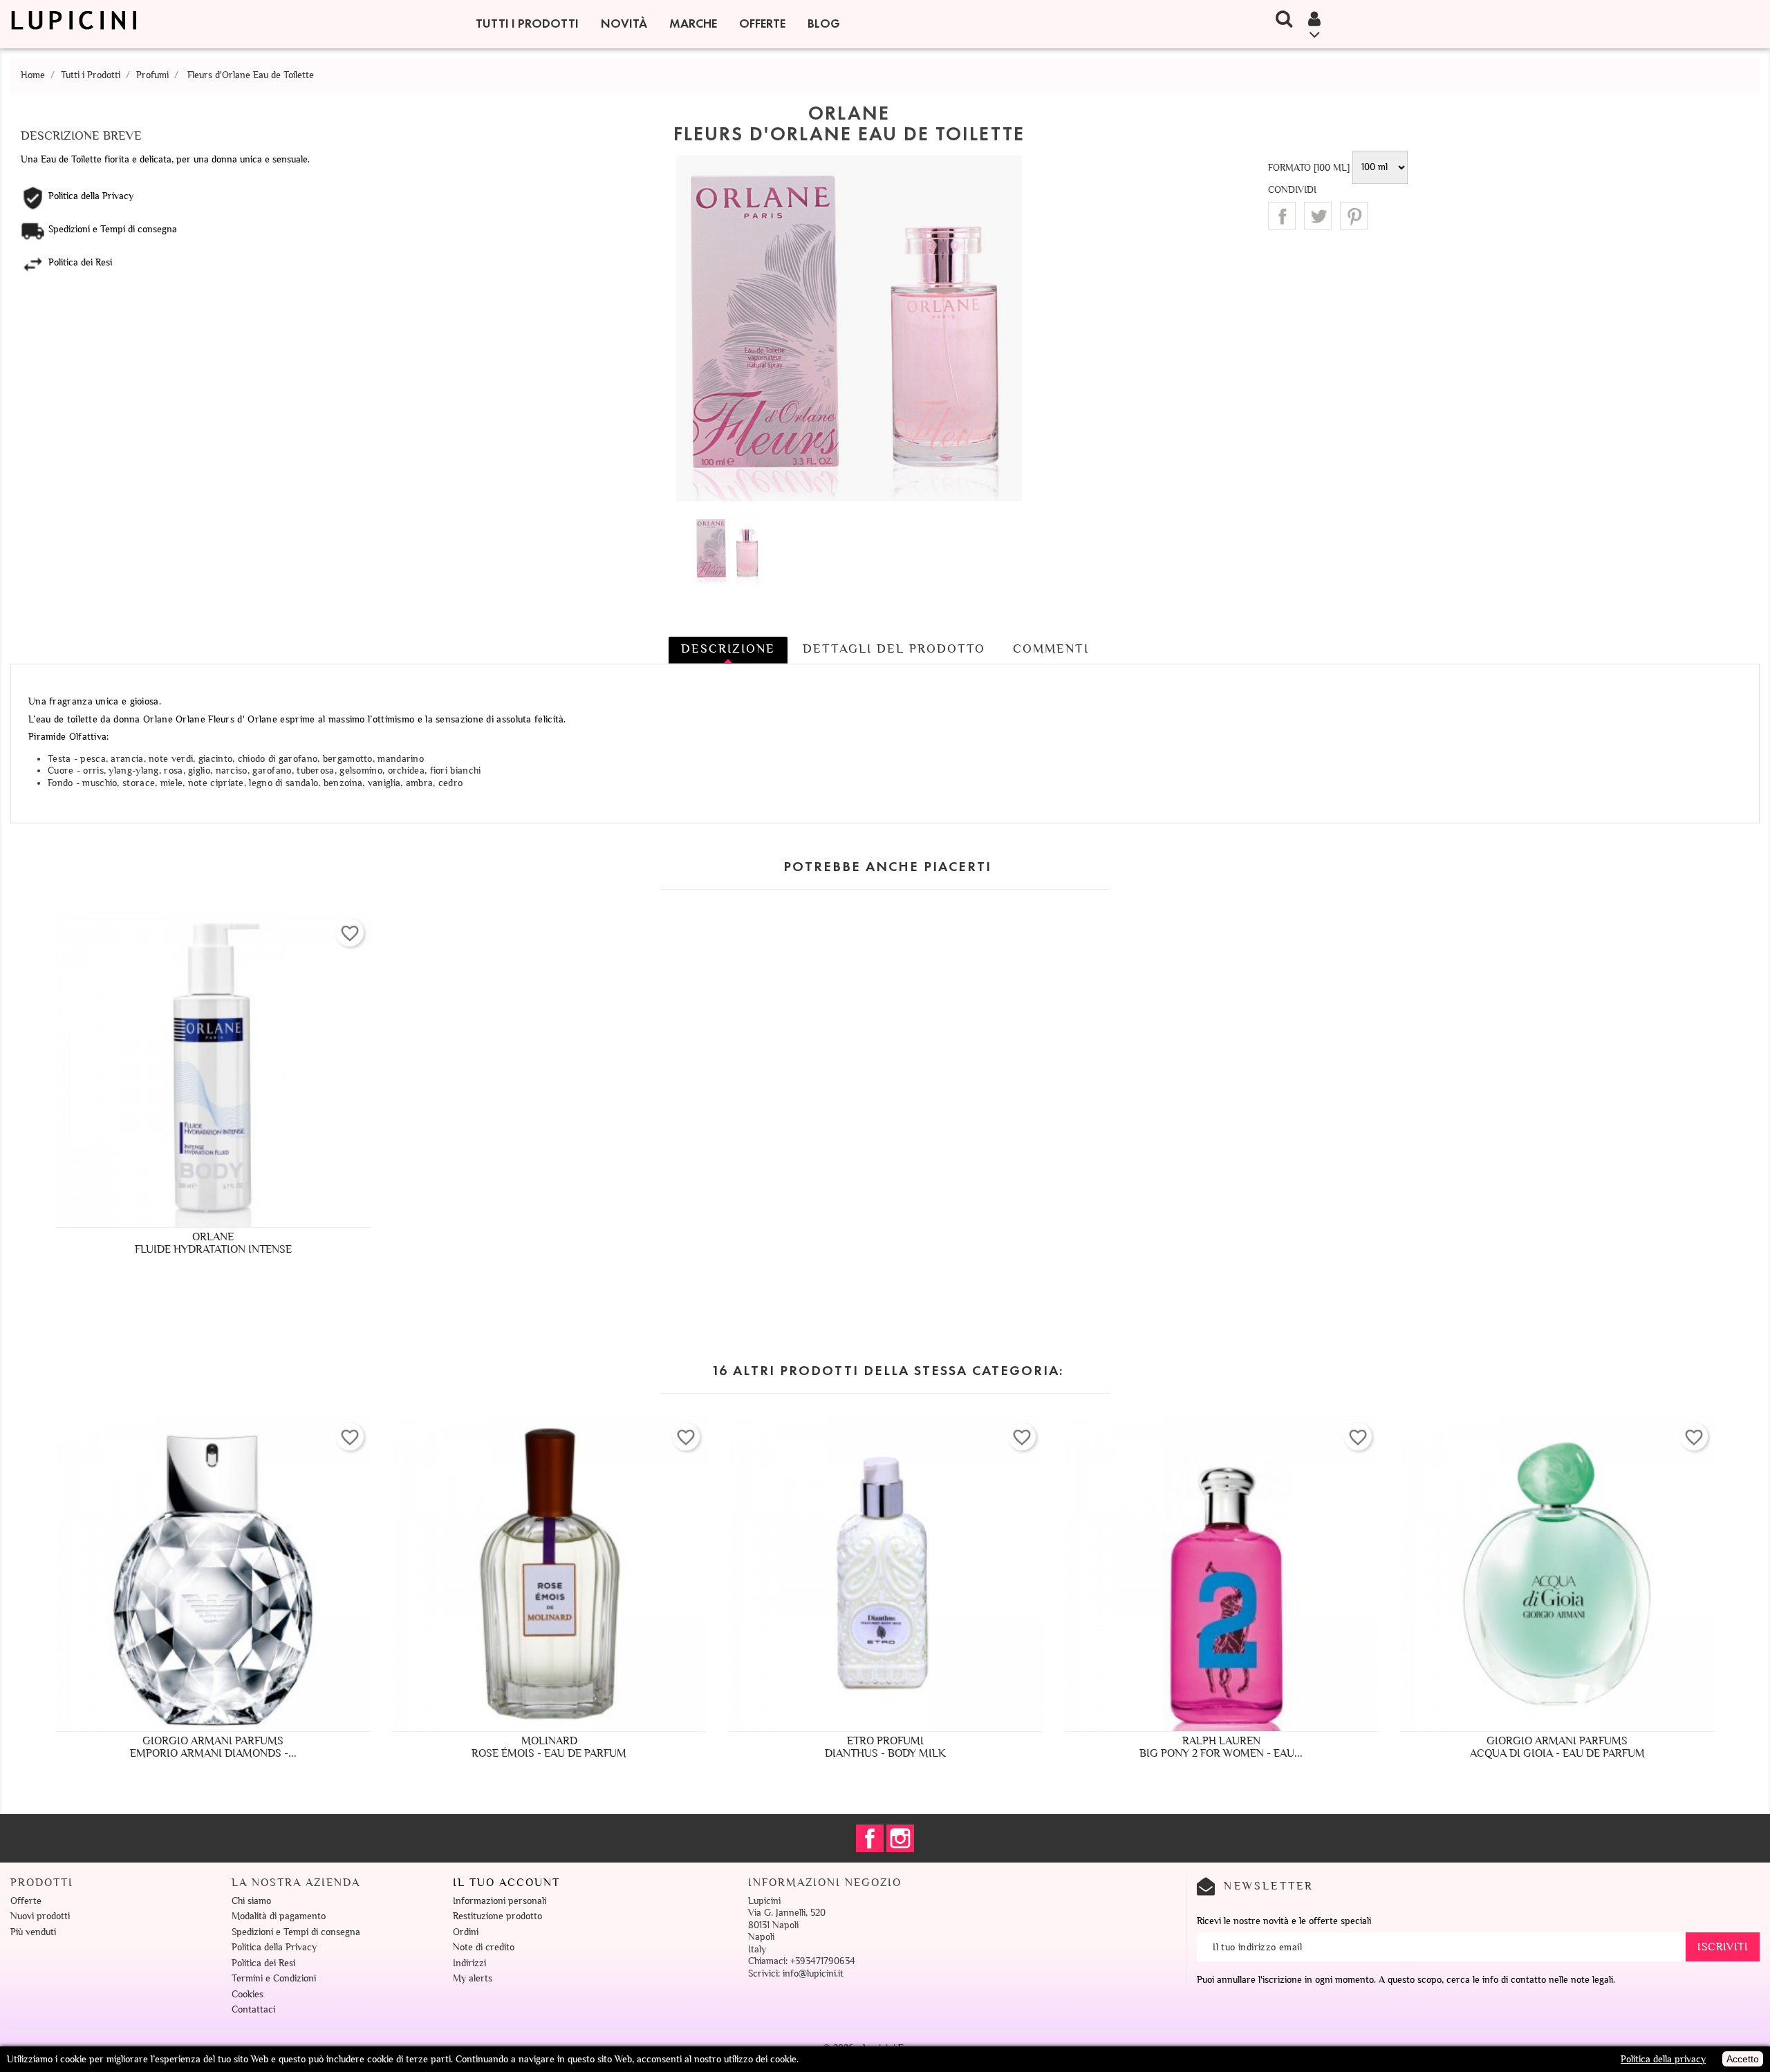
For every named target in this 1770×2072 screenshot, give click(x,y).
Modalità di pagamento (279, 1916)
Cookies (248, 1994)
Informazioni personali (500, 1901)
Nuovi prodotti (40, 1916)
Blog (824, 24)
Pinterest (1354, 216)
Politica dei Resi (263, 1963)
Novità (624, 24)
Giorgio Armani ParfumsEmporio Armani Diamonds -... (213, 1747)
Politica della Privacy (274, 1947)
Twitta (1318, 216)
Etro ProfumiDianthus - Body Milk (885, 1747)
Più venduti (33, 1932)
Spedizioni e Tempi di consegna (296, 1932)
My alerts (473, 1978)
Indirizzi (469, 1963)
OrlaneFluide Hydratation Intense (213, 1243)
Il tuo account (506, 1883)
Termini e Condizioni (274, 1978)
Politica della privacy (1663, 2059)
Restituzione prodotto (497, 1916)
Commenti (1051, 648)
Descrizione (728, 648)
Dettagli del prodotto (894, 648)
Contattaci (253, 2009)
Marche (693, 24)
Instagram (900, 1838)
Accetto (1743, 2059)
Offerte (762, 24)
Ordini (466, 1932)
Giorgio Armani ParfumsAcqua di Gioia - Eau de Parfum (1557, 1747)
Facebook (870, 1838)
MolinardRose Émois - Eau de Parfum (549, 1747)
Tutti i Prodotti (527, 24)
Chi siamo (251, 1901)
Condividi (1282, 216)
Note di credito (484, 1947)
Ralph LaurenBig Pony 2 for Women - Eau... (1221, 1747)
